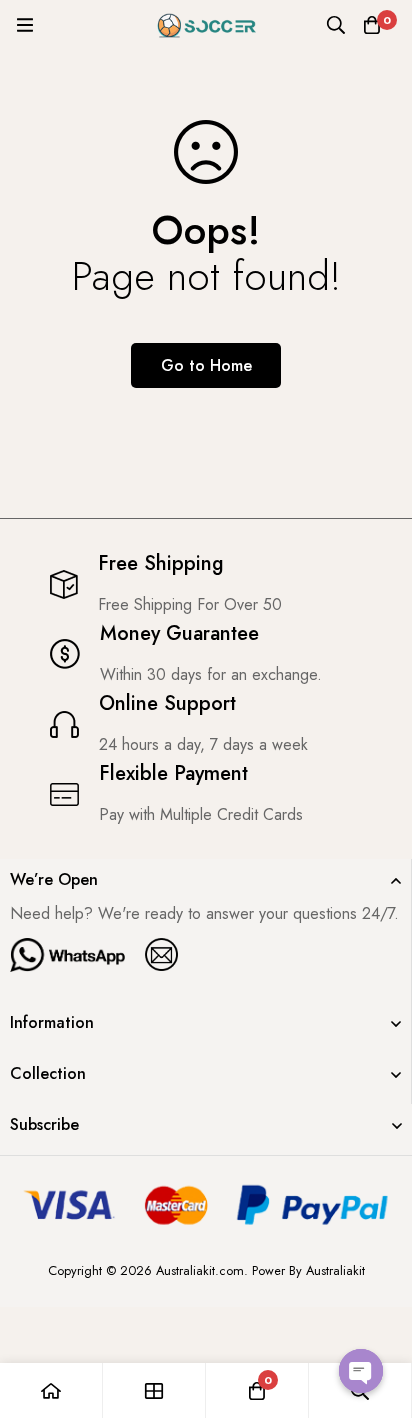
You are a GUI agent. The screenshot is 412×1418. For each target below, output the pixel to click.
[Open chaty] (361, 1371)
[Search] (336, 25)
